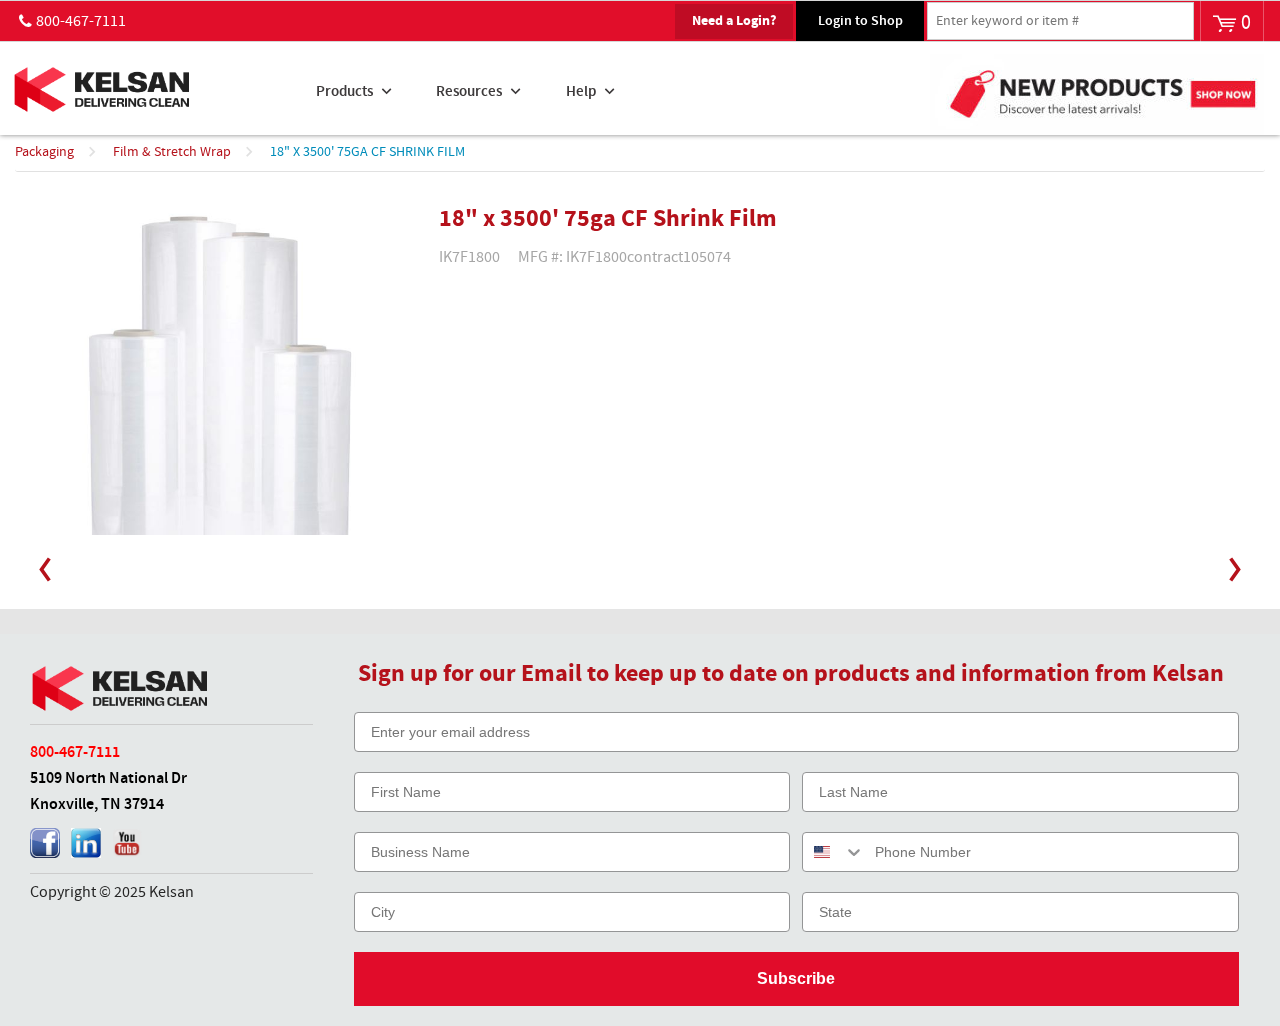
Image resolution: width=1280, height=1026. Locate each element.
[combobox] (834, 852)
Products (344, 92)
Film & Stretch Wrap (172, 152)
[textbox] (1060, 21)
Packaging (44, 152)
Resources (469, 92)
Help (581, 92)
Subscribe (796, 978)
